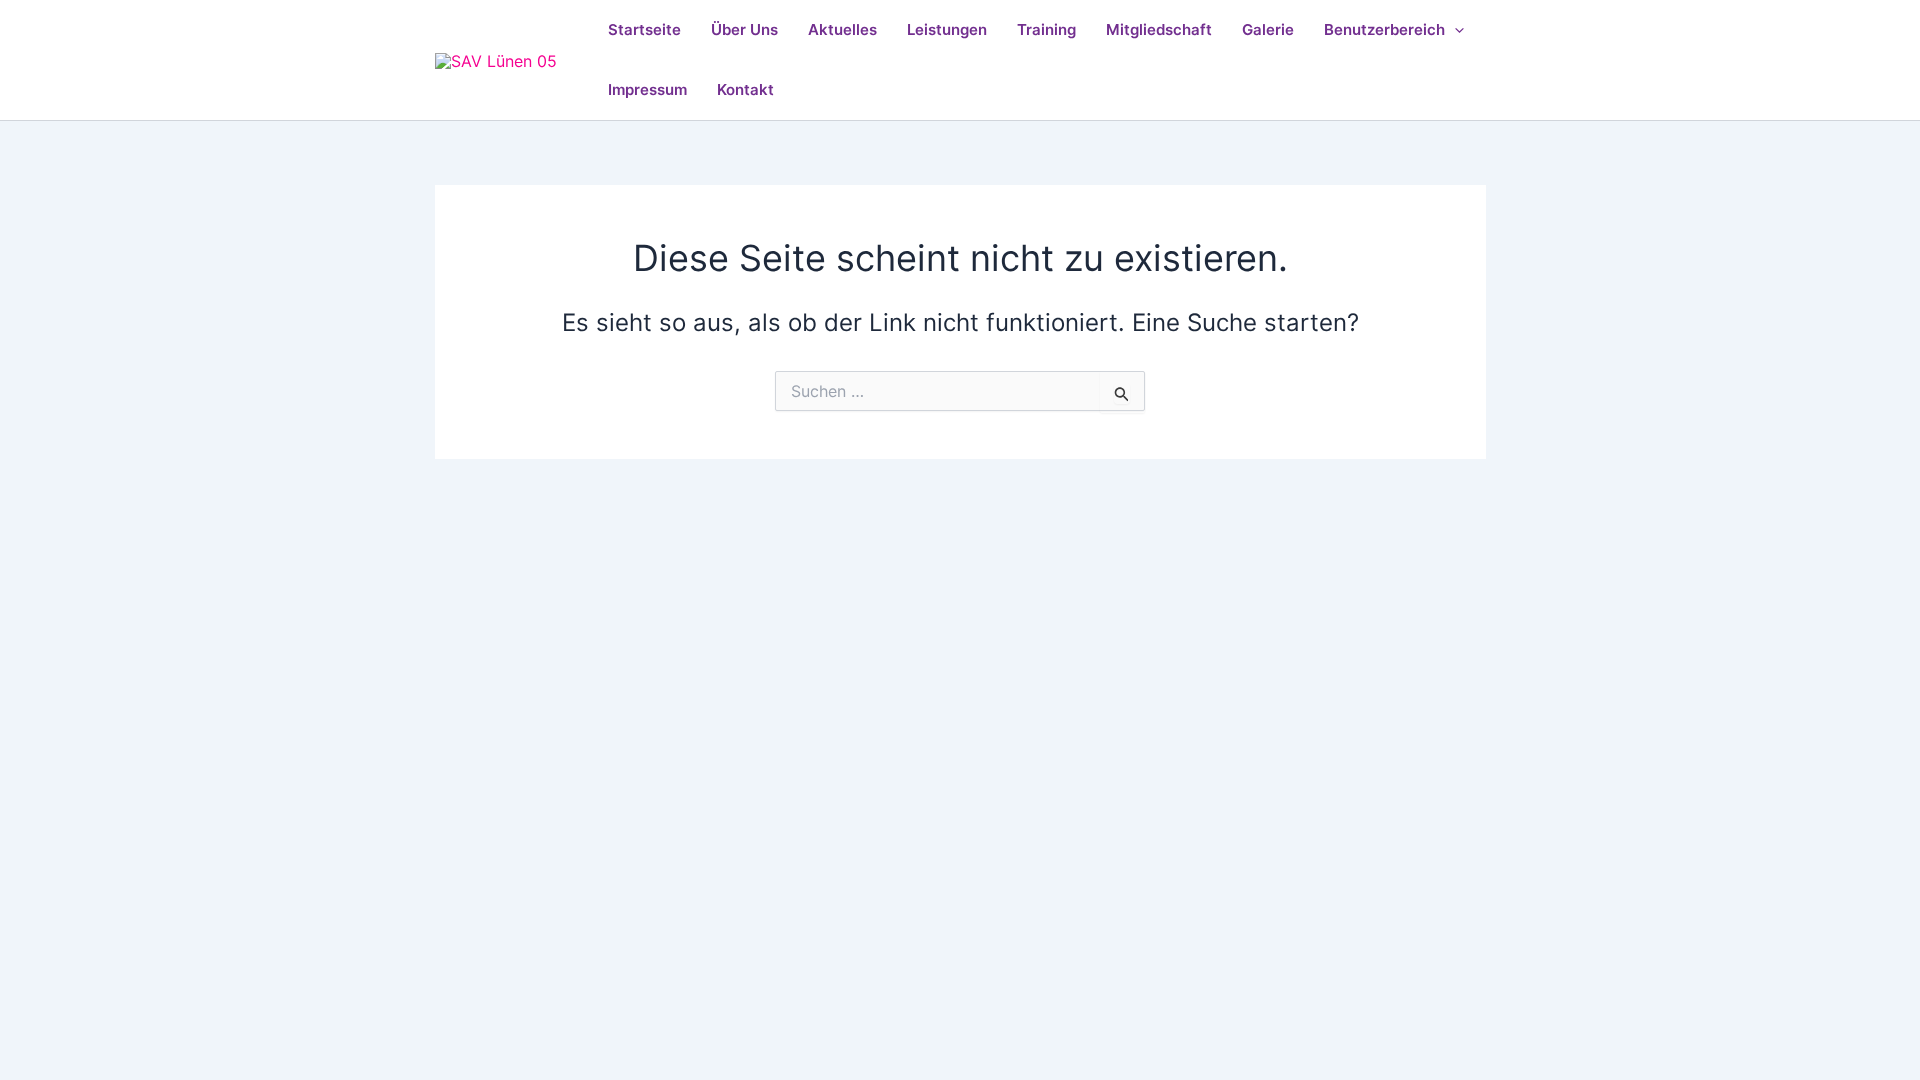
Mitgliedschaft (1159, 29)
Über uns (744, 29)
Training (1046, 29)
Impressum (647, 89)
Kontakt (745, 89)
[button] (1454, 30)
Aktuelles (842, 29)
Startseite (644, 29)
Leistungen (947, 29)
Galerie (1268, 29)
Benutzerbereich (1384, 29)
